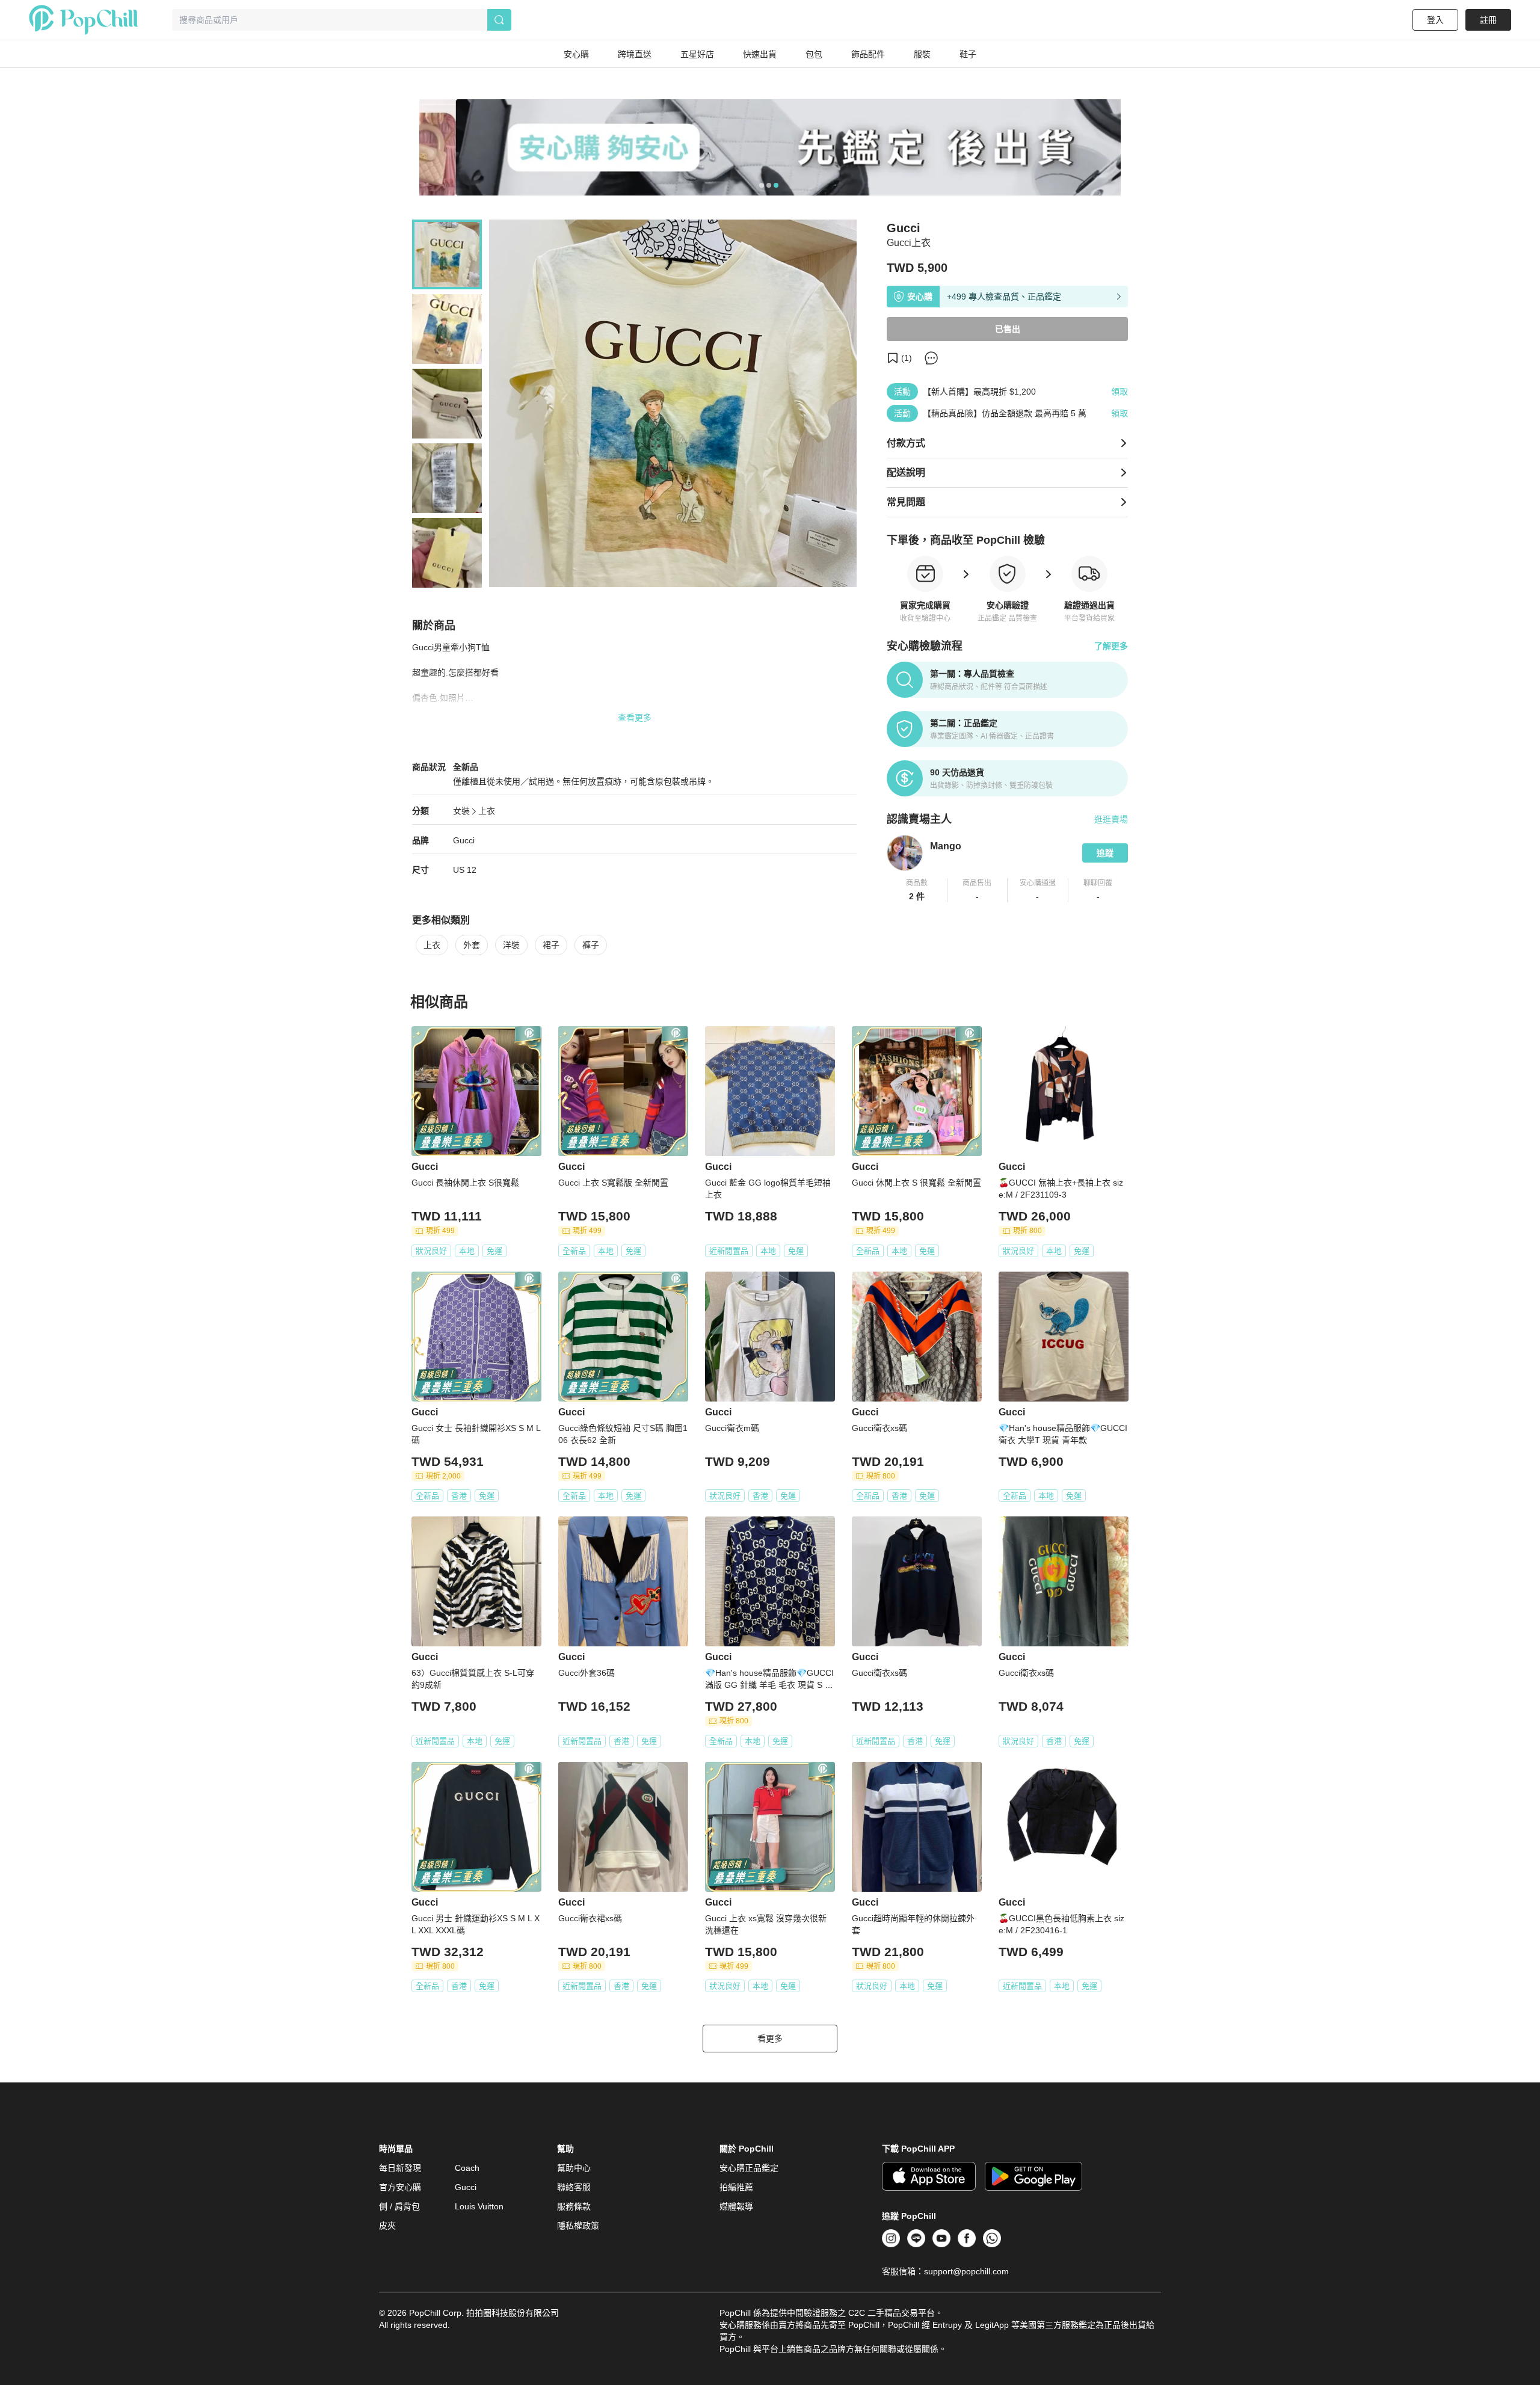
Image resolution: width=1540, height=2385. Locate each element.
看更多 (770, 2039)
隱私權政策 (578, 2226)
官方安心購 (400, 2187)
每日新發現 (400, 2168)
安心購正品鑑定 (749, 2168)
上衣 (487, 811)
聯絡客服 (574, 2187)
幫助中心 (574, 2168)
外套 (472, 945)
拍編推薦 (736, 2187)
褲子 (591, 945)
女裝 (461, 811)
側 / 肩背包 (399, 2206)
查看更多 (635, 718)
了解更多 (1111, 646)
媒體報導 (736, 2206)
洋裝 (511, 945)
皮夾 (387, 2226)
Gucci (464, 840)
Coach (467, 2168)
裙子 (551, 945)
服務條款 (574, 2206)
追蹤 (1105, 853)
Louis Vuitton (479, 2206)
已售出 (1008, 329)
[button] (917, 890)
